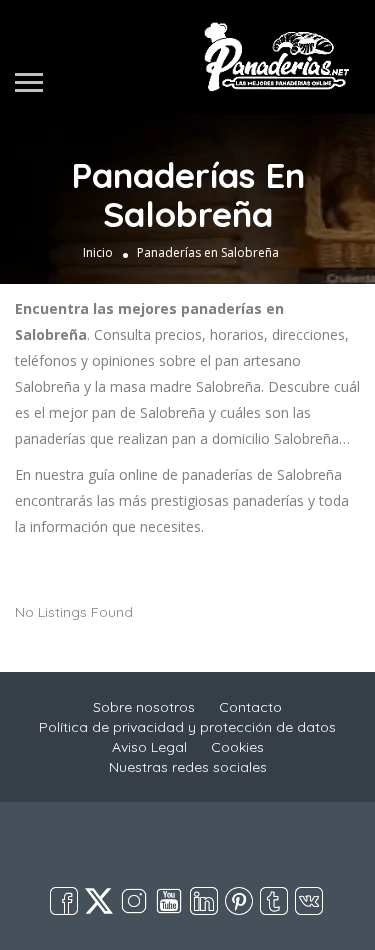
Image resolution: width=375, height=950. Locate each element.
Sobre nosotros (144, 707)
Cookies (237, 747)
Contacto (250, 707)
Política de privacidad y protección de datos (187, 727)
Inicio (98, 252)
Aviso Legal (149, 747)
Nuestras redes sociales (188, 767)
